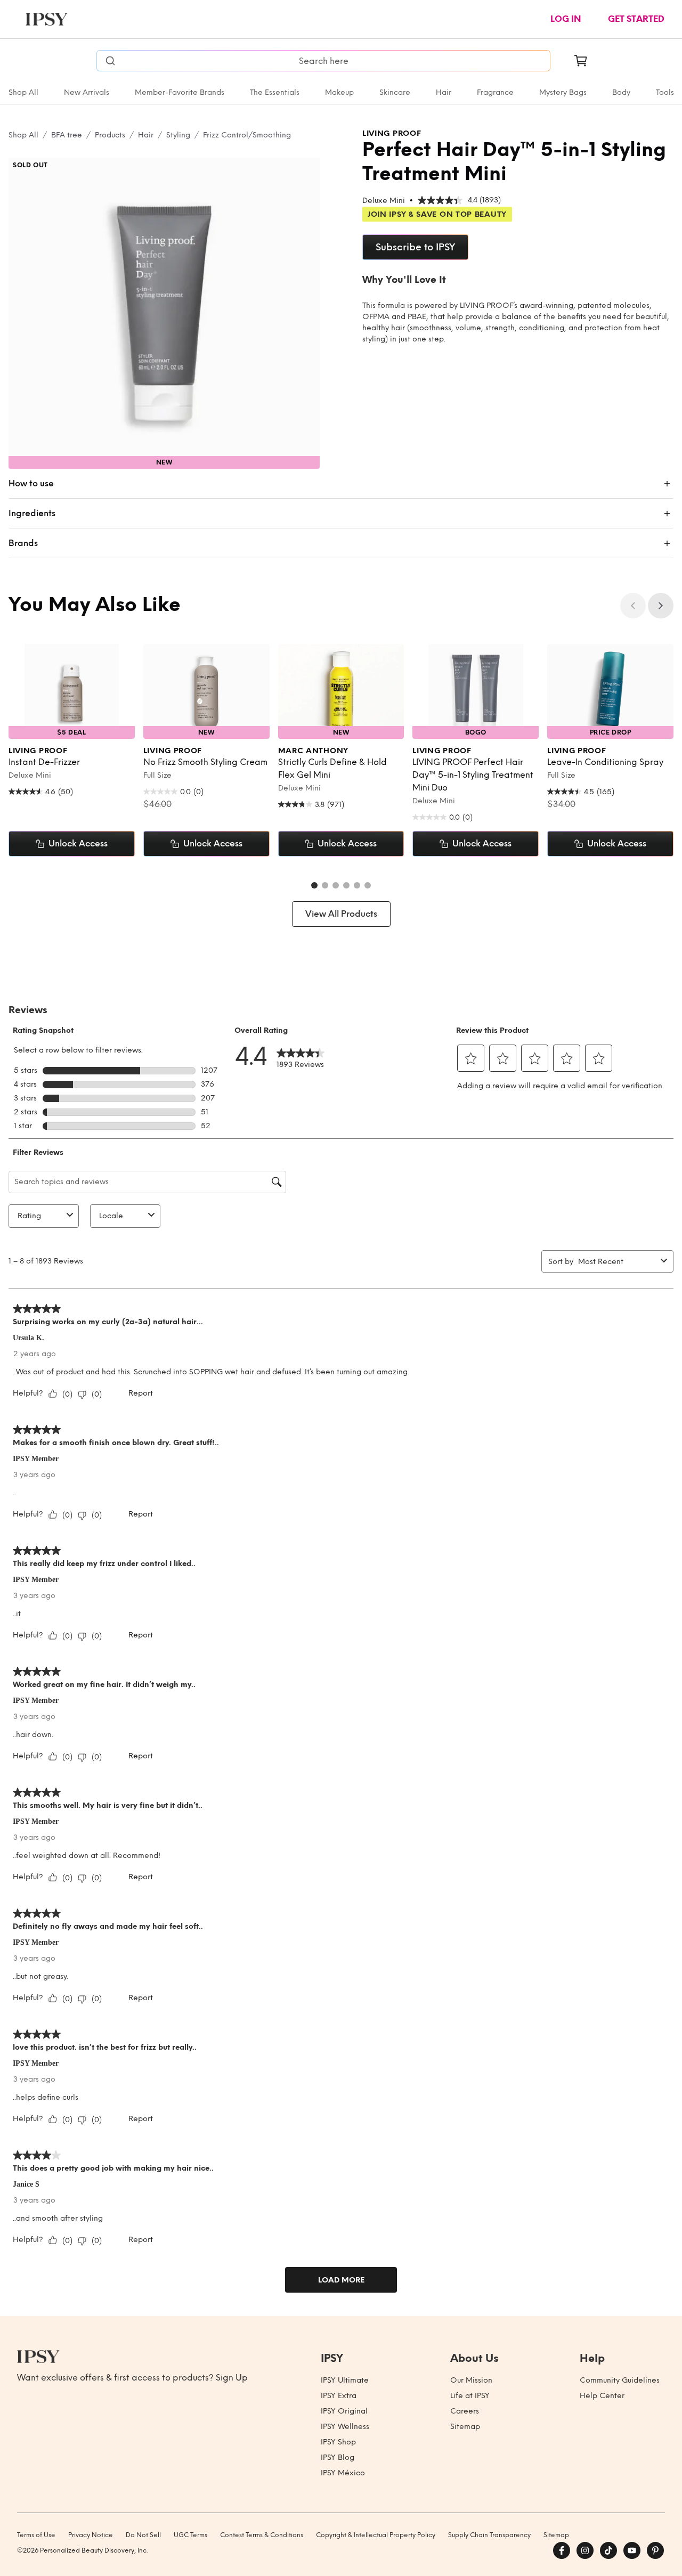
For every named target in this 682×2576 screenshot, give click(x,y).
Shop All (23, 92)
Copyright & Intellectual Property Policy (376, 2535)
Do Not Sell (143, 2535)
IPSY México (343, 2473)
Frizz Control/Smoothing (247, 135)
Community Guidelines (620, 2380)
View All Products (341, 914)
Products (110, 135)
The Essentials (275, 92)
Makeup (339, 92)
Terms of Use (36, 2535)
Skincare (395, 92)
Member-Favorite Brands (180, 92)
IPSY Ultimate (345, 2380)
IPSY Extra (339, 2396)
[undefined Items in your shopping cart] (581, 61)
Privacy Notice (91, 2535)
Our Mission (471, 2380)
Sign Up (232, 2378)
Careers (465, 2411)
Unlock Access (78, 843)
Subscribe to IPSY (415, 247)
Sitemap (465, 2427)
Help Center (602, 2396)
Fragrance (495, 92)
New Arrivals (87, 92)
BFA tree (67, 135)
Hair (444, 92)
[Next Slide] (661, 606)
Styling (178, 135)
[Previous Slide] (633, 606)
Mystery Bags (563, 92)
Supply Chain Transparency (489, 2535)
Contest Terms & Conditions (262, 2535)
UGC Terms (190, 2535)
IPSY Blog (338, 2457)
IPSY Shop (338, 2442)
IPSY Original (344, 2411)
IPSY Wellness (345, 2427)
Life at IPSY (470, 2396)
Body (621, 92)
